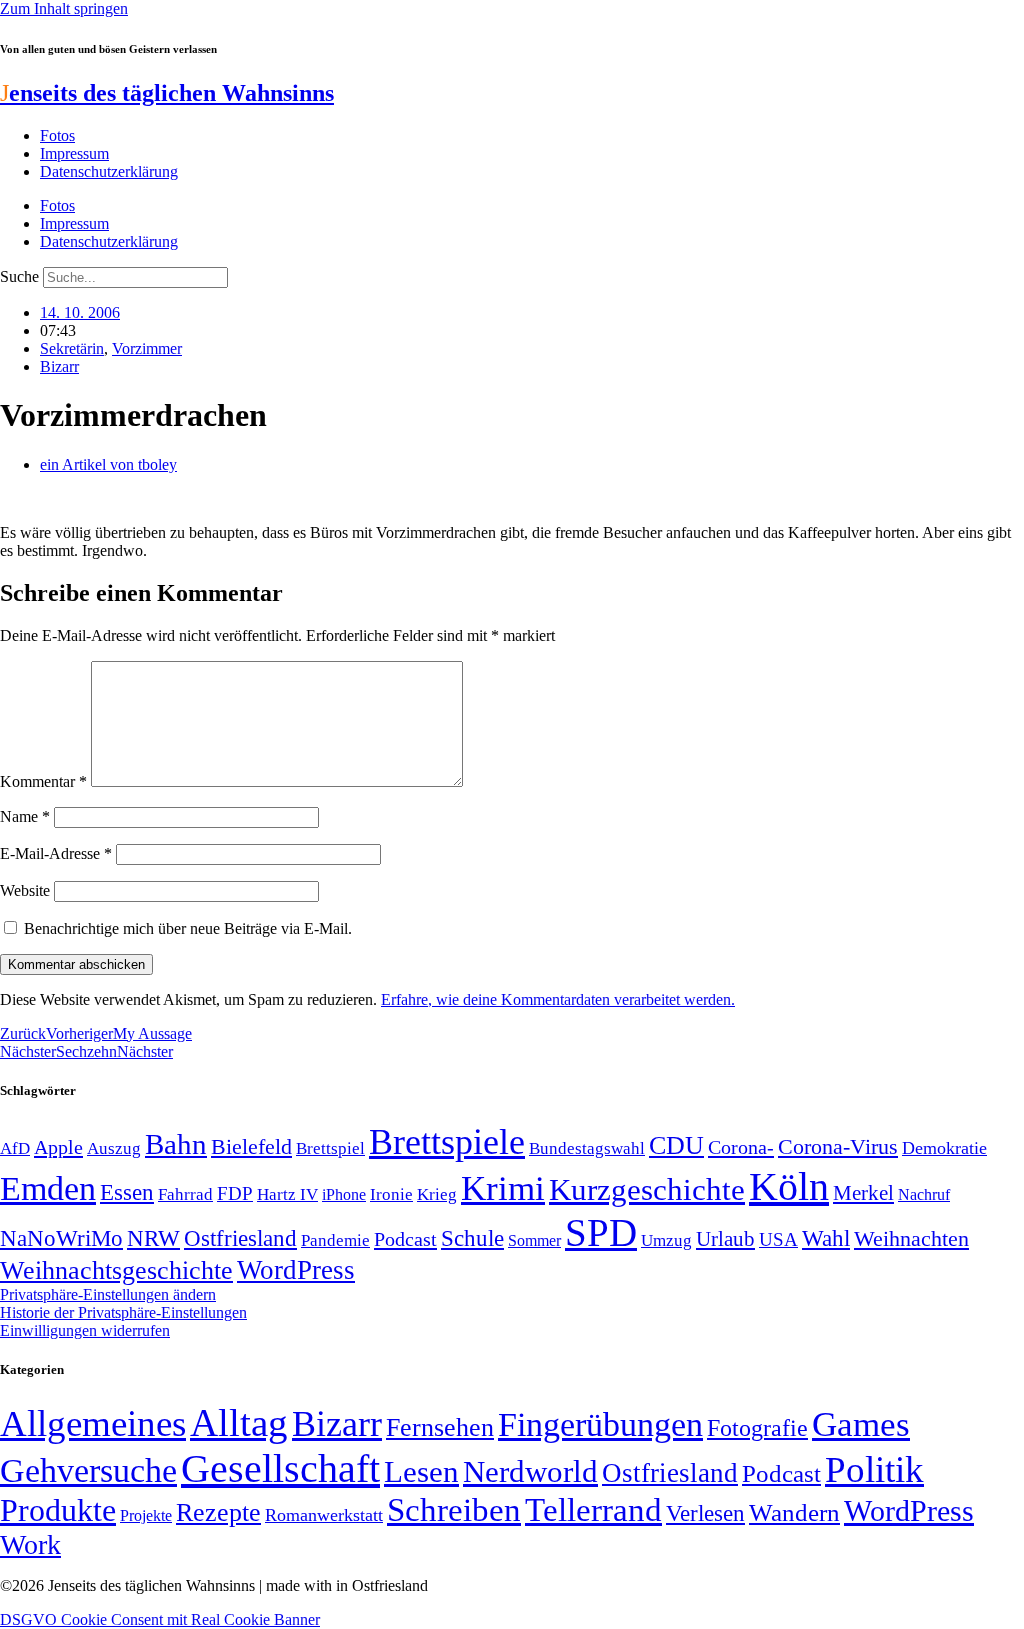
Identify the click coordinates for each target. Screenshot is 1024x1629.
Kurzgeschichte (647, 1189)
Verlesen (705, 1513)
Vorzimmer (147, 348)
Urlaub (725, 1239)
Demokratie (944, 1148)
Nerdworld (530, 1471)
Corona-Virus (838, 1146)
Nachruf (924, 1194)
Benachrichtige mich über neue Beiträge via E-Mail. (188, 928)
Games (861, 1424)
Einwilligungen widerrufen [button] (85, 1330)
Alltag (239, 1422)
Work (30, 1544)
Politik (874, 1469)
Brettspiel (330, 1148)
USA (778, 1239)
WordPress (296, 1270)
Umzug (666, 1240)
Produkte (58, 1510)
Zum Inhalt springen (64, 8)
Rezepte (218, 1512)
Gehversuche (88, 1470)
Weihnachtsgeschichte (116, 1270)
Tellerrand (593, 1510)
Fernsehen (440, 1427)
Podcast (405, 1239)
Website (25, 890)
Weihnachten (911, 1238)
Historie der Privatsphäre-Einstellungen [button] (123, 1312)
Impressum (74, 153)
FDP (235, 1193)
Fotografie (757, 1428)
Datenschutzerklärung (109, 171)
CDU (676, 1145)
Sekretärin (72, 348)
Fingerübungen (600, 1424)
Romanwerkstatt (324, 1515)
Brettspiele (447, 1142)
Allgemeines (93, 1423)
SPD (601, 1232)
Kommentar (43, 781)
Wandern (794, 1512)
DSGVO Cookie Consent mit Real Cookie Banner (160, 1619)
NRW (153, 1238)
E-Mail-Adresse (56, 853)
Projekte (146, 1515)
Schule (472, 1238)
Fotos (57, 135)
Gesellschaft (280, 1468)
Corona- (741, 1147)
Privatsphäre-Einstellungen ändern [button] (108, 1294)
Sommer (534, 1240)
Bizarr (59, 366)
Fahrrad (185, 1194)
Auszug (114, 1148)
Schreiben (454, 1510)
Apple (58, 1147)
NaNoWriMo (61, 1238)
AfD (15, 1148)
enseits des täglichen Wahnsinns (167, 93)
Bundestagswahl (587, 1148)
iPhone (344, 1195)
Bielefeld (251, 1146)
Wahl (826, 1238)
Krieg (437, 1194)
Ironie (391, 1194)
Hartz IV (287, 1194)
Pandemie (335, 1240)
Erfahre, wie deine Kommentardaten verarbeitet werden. (558, 999)
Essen (127, 1192)
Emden (48, 1188)
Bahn (176, 1144)
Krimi (503, 1188)
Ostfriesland (240, 1238)
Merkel (863, 1193)
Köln (789, 1186)
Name (25, 816)
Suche (19, 276)
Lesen (421, 1471)
